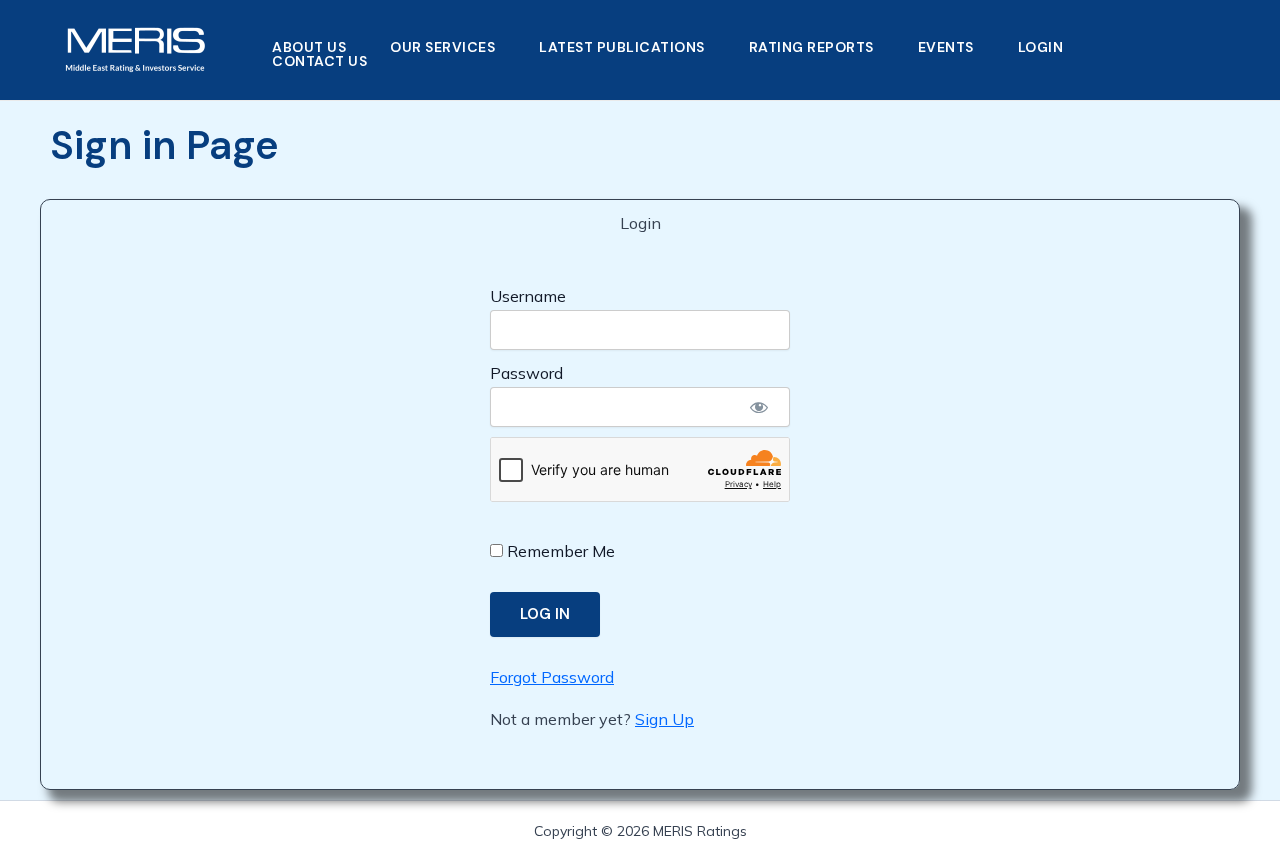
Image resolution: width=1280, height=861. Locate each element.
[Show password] (759, 407)
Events (946, 47)
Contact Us (319, 61)
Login (1041, 47)
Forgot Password (552, 677)
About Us (309, 47)
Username (528, 296)
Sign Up (664, 719)
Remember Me (559, 551)
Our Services (442, 47)
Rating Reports (811, 47)
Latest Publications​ (622, 47)
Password (526, 373)
